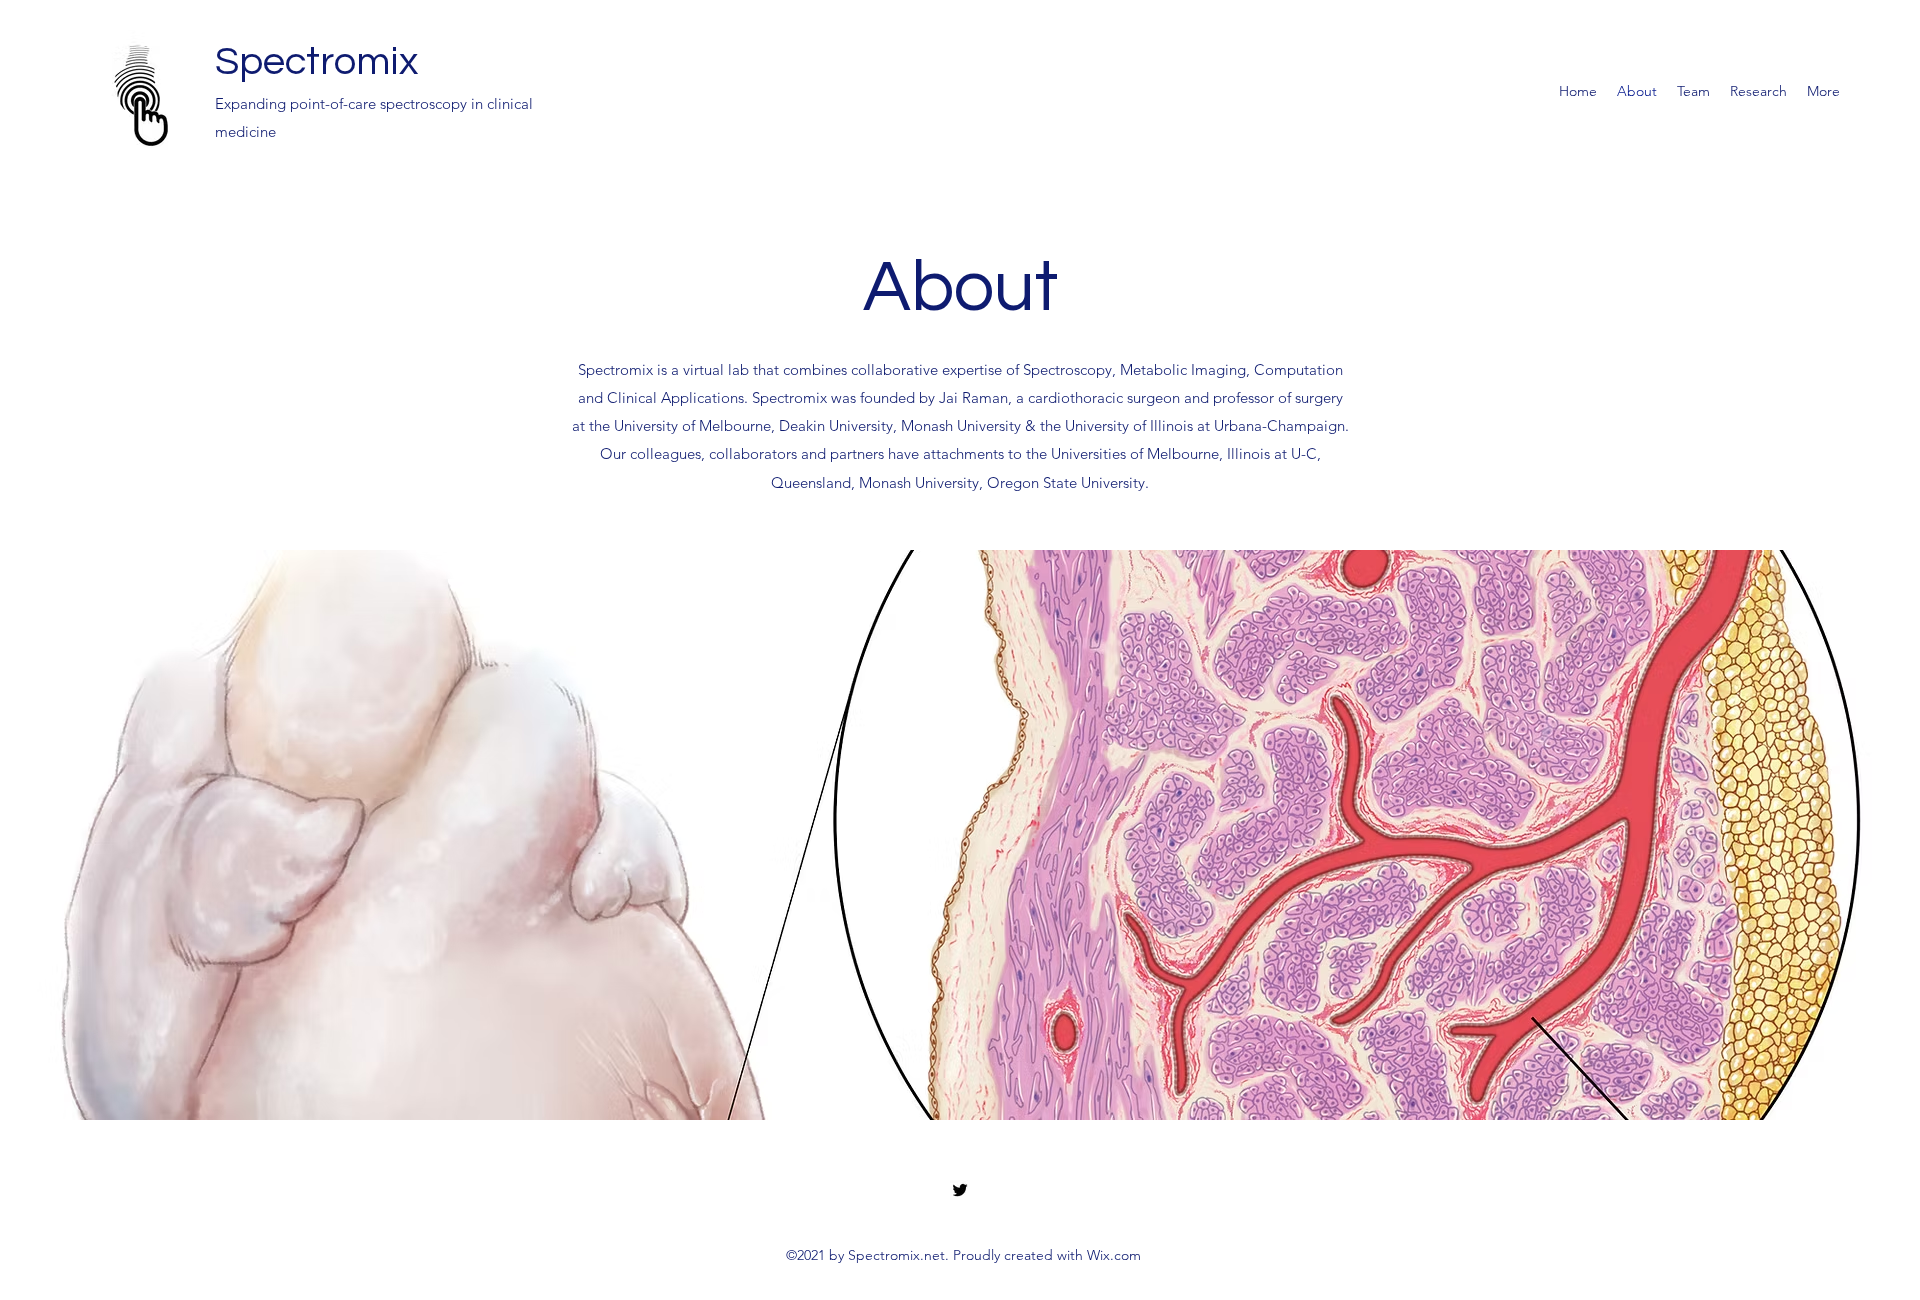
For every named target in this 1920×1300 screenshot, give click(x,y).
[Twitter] (960, 1190)
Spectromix (316, 61)
